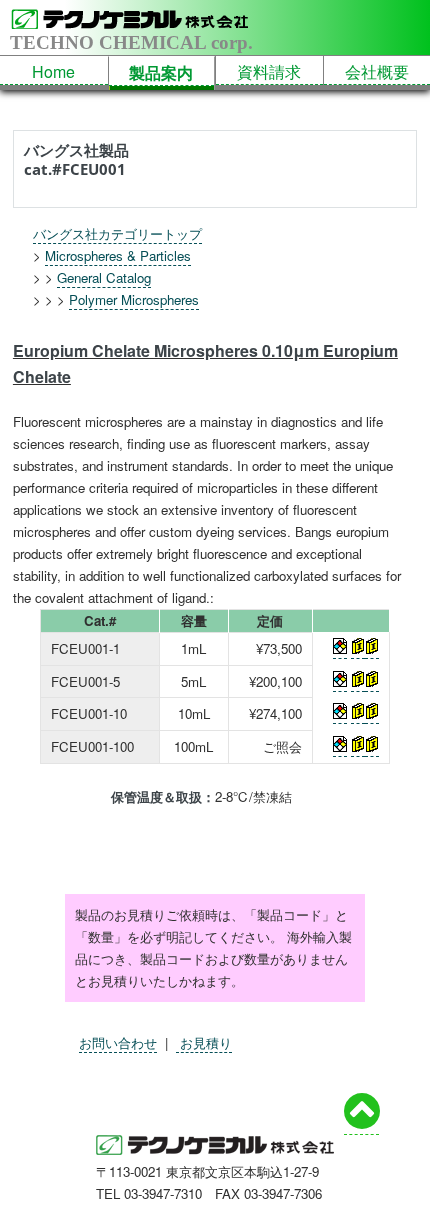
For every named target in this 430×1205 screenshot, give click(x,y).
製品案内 (161, 72)
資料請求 (269, 71)
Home (53, 71)
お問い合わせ (118, 1042)
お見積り (204, 1042)
